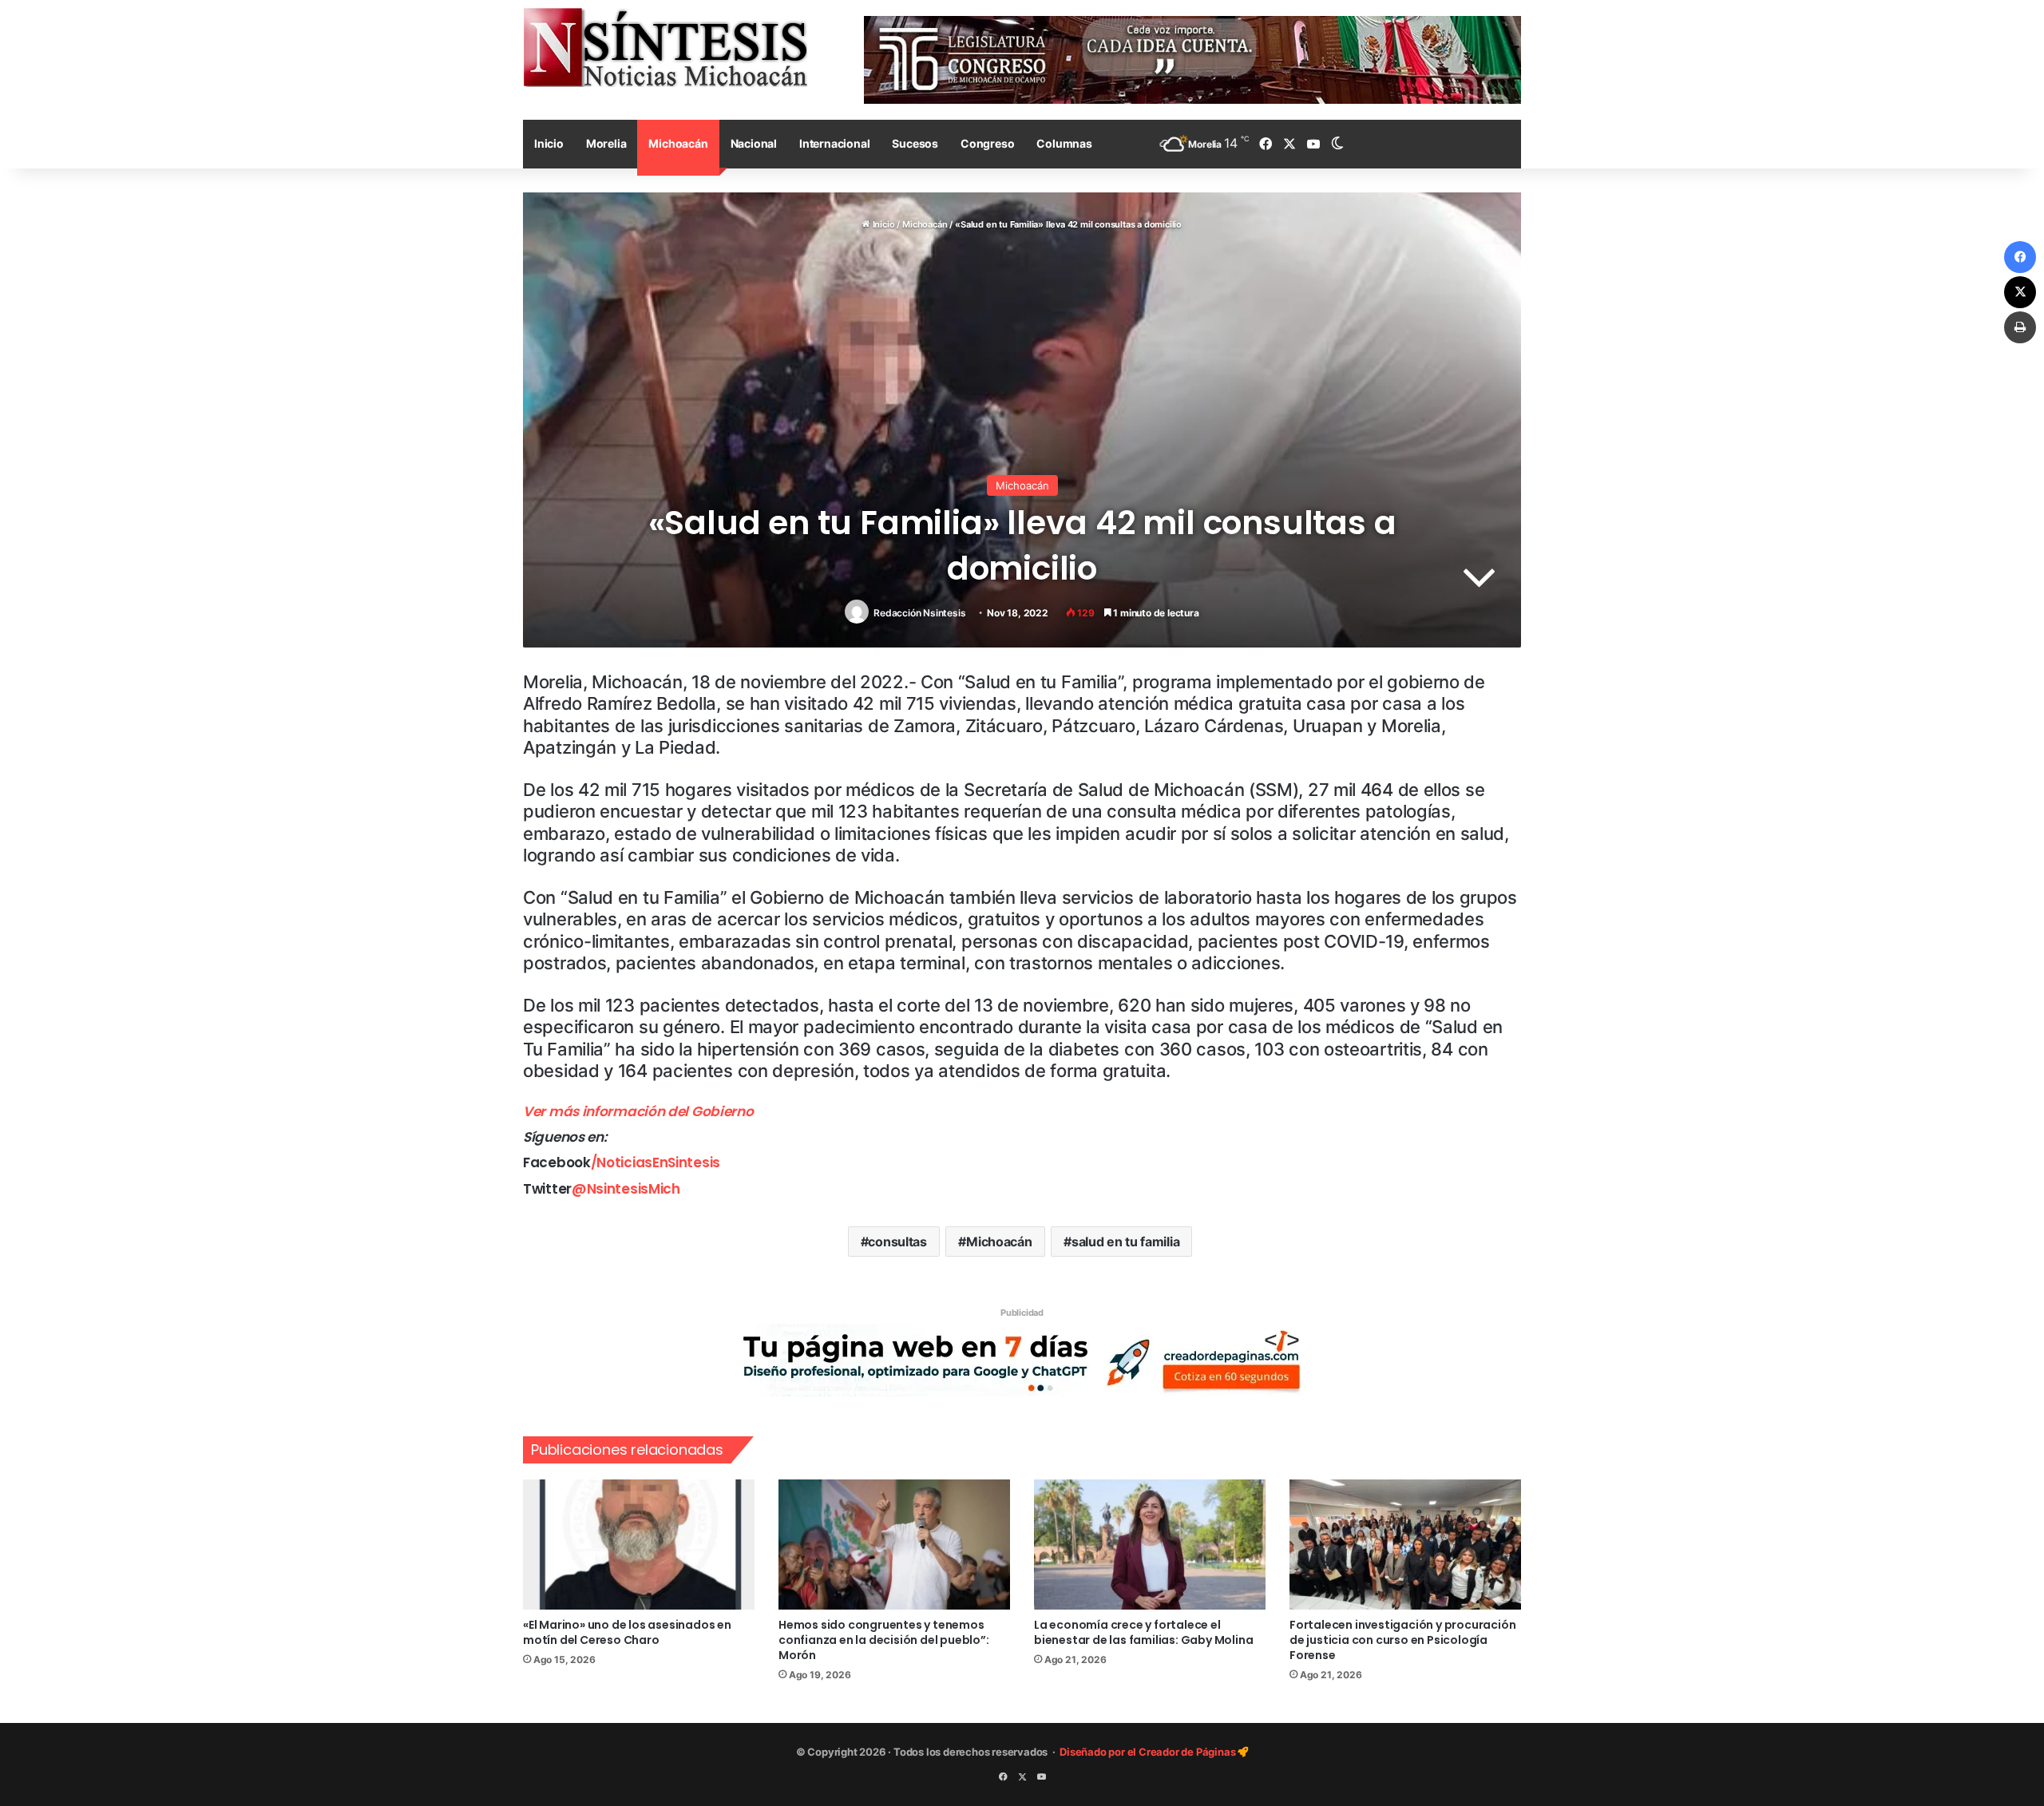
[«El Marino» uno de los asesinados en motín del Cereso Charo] (639, 1545)
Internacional (834, 143)
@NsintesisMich (626, 1189)
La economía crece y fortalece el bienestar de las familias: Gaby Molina (1143, 1632)
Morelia (606, 143)
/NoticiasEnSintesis (656, 1162)
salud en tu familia (1125, 1242)
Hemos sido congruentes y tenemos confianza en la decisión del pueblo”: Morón (884, 1640)
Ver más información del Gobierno (638, 1111)
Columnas (1064, 143)
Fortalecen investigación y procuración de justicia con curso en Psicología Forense (1402, 1640)
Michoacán (678, 143)
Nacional (754, 143)
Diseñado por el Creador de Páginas (1149, 1752)
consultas (897, 1242)
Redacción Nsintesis (919, 613)
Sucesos (915, 143)
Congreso (987, 143)
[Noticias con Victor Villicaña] (665, 47)
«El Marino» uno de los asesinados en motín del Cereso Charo (627, 1632)
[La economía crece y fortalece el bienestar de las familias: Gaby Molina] (1150, 1545)
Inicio (549, 143)
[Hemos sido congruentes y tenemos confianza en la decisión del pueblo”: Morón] (894, 1545)
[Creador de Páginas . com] (1022, 1360)
